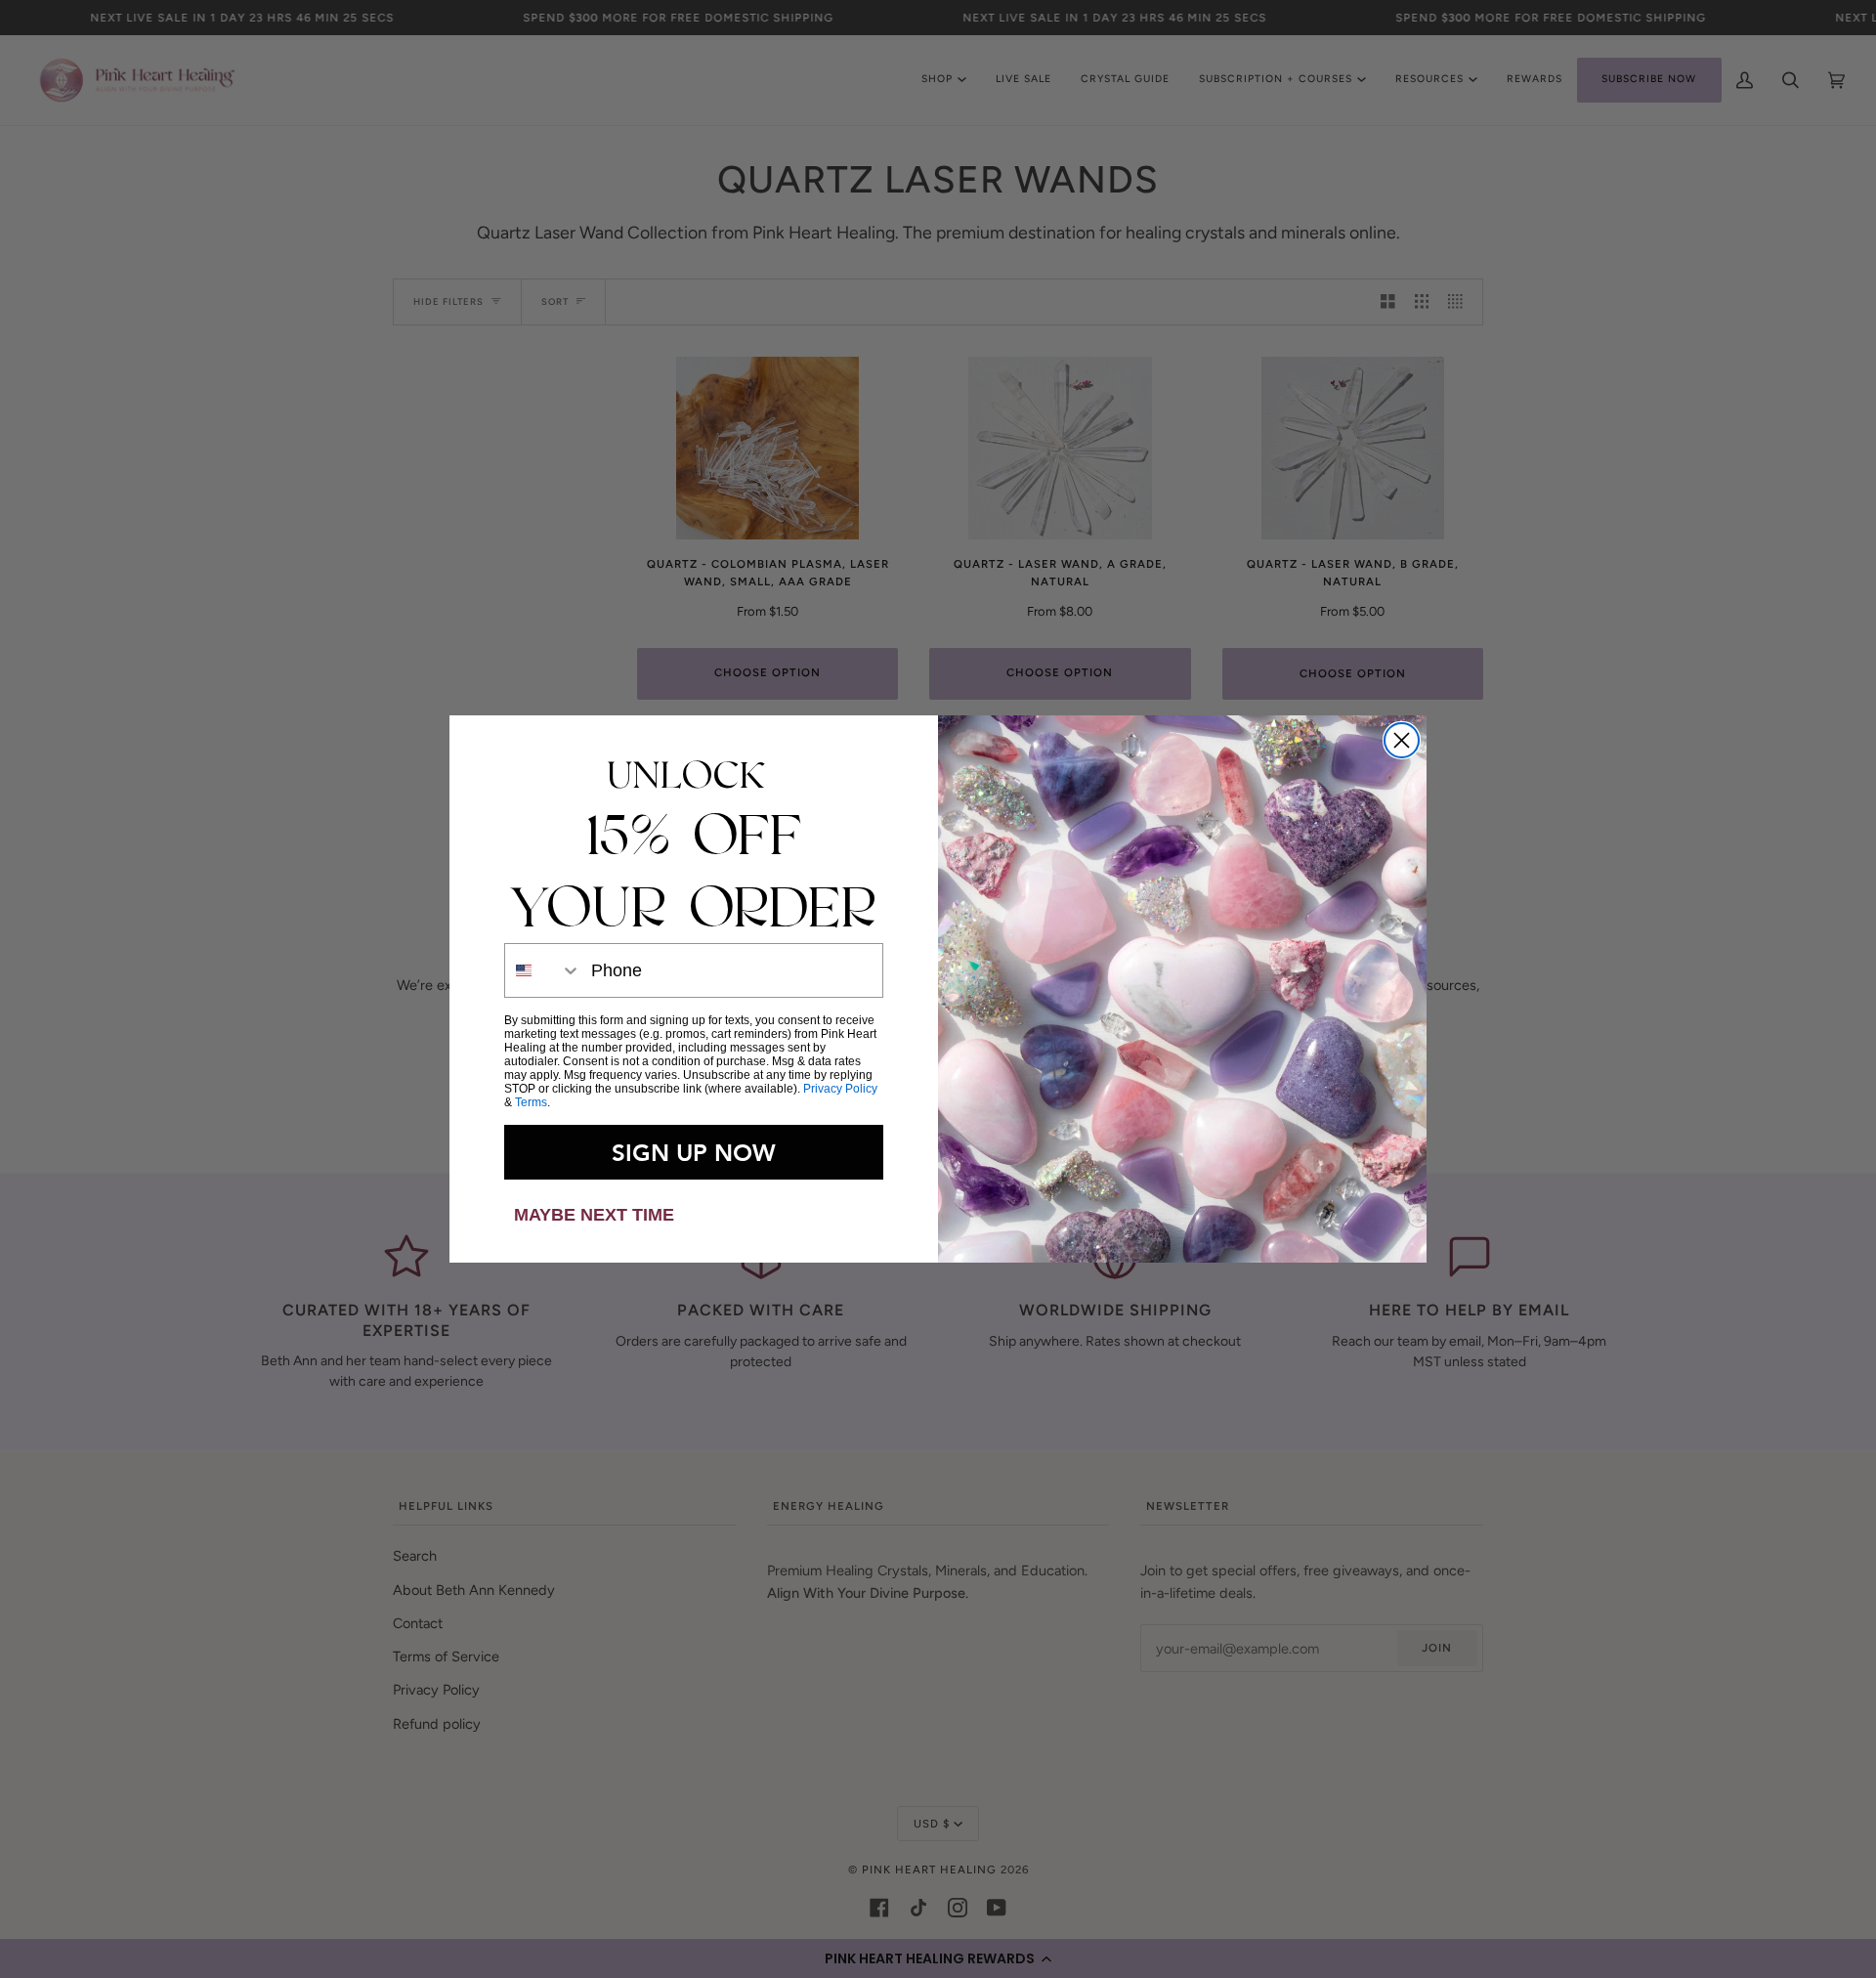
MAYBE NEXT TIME (594, 1215)
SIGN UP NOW (694, 1152)
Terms (531, 1102)
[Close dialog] (1402, 740)
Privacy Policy (840, 1089)
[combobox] (543, 970)
